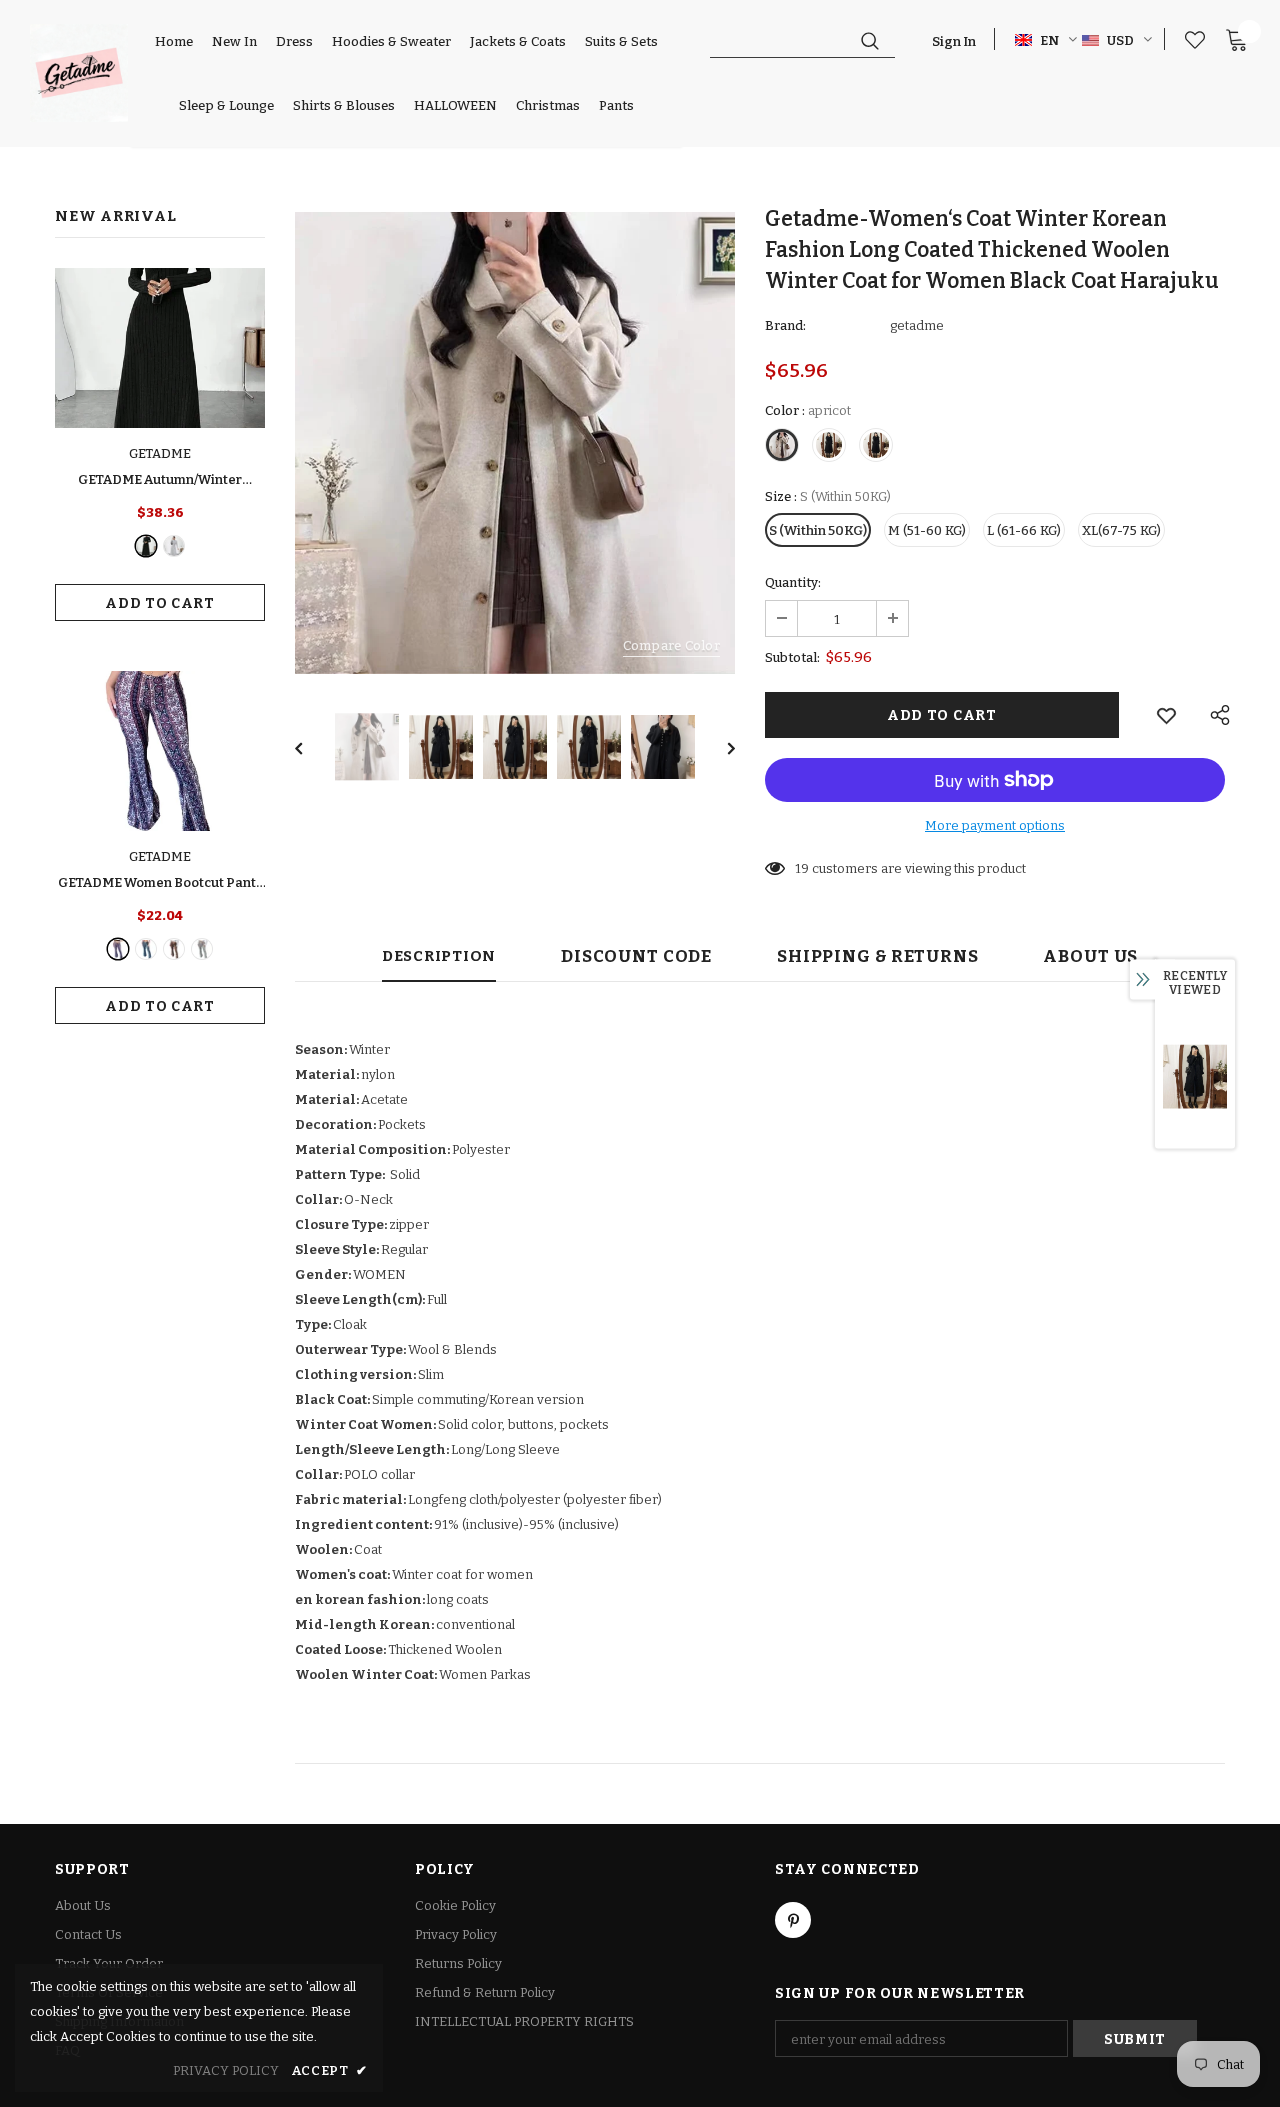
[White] (202, 949)
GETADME (160, 453)
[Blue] (146, 949)
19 (802, 868)
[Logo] (79, 73)
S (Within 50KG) (818, 530)
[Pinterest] (793, 1920)
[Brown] (174, 949)
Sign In (954, 41)
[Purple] (118, 949)
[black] (146, 546)
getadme (917, 325)
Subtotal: (792, 657)
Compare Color (671, 645)
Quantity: (793, 582)
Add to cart (160, 603)
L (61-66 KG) (1024, 530)
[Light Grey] (174, 546)
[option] (515, 443)
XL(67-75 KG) (1121, 530)
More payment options (995, 825)
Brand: (785, 325)
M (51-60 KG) (927, 530)
